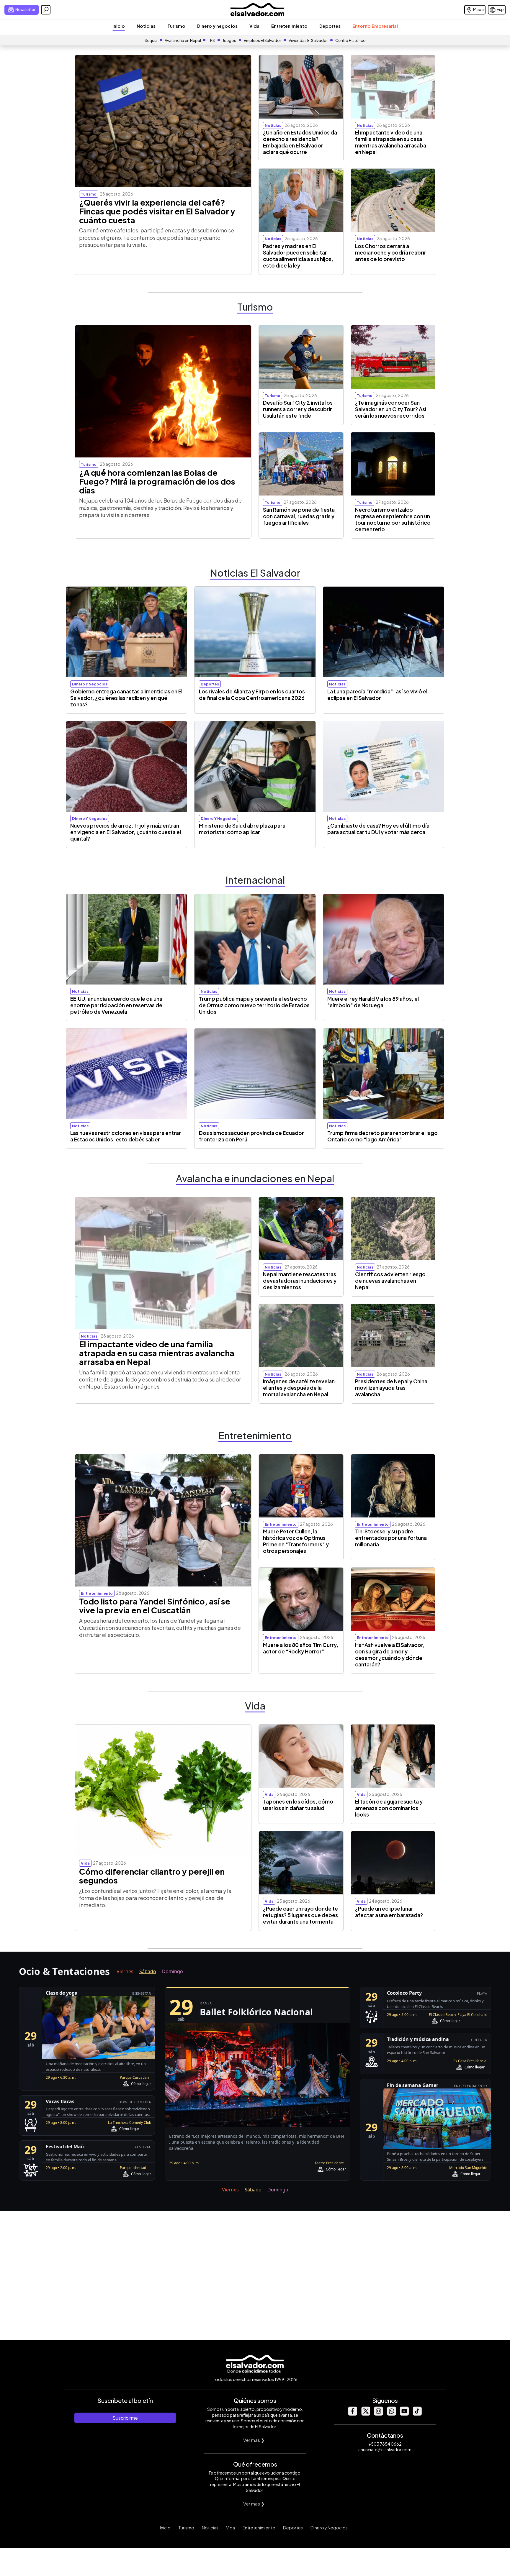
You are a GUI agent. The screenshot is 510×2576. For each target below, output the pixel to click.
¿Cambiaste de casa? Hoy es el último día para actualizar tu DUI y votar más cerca (378, 829)
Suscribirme (125, 2418)
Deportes (330, 26)
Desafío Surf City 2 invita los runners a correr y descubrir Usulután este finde (298, 409)
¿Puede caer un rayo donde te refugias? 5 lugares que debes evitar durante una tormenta (300, 1915)
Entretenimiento (289, 26)
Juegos (229, 40)
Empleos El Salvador (262, 40)
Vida (254, 26)
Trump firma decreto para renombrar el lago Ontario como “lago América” (382, 1136)
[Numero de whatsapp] (391, 2414)
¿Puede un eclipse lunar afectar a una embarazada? (389, 1912)
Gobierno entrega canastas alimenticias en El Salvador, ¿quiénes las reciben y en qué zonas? (126, 698)
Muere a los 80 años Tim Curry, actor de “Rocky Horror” (301, 1648)
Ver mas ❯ (254, 2440)
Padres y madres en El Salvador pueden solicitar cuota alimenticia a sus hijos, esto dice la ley (298, 256)
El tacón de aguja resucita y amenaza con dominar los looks (389, 1808)
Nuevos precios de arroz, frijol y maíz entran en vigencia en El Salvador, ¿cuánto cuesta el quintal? (126, 832)
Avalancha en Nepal (183, 40)
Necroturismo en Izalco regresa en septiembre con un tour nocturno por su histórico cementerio (393, 519)
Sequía (151, 40)
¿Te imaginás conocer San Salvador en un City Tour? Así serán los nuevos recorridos (391, 409)
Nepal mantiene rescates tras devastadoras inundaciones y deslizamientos (300, 1281)
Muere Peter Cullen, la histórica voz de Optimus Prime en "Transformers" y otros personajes (296, 1541)
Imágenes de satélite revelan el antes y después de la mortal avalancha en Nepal (299, 1388)
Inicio (119, 26)
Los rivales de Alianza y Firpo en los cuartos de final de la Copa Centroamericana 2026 (252, 695)
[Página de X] (365, 2414)
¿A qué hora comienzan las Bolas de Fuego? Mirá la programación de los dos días (157, 481)
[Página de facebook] (352, 2414)
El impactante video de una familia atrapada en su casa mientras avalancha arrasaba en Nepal (391, 142)
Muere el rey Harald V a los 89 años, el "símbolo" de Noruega (373, 1002)
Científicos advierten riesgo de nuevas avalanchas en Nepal (390, 1281)
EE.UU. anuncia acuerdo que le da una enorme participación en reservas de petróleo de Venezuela (116, 1005)
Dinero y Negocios (329, 2528)
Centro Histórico (350, 40)
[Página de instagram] (378, 2414)
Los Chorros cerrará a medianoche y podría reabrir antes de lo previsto (391, 252)
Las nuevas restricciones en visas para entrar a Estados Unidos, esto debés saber (126, 1136)
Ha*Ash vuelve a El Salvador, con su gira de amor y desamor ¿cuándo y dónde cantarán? (390, 1655)
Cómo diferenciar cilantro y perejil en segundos (152, 1876)
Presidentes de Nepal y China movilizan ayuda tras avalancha (391, 1388)
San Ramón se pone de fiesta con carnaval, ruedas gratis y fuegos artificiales (299, 516)
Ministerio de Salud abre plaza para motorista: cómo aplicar (242, 829)
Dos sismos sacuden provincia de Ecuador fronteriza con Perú (251, 1136)
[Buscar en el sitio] (46, 10)
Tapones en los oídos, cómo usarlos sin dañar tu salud (298, 1805)
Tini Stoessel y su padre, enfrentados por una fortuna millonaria (391, 1538)
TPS (211, 40)
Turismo (176, 26)
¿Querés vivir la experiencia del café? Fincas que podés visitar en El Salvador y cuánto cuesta (157, 211)
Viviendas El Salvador (308, 40)
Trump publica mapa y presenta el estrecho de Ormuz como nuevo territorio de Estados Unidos (254, 1005)
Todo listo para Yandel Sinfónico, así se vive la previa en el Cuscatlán (155, 1606)
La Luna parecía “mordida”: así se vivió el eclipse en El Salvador (377, 695)
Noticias (146, 26)
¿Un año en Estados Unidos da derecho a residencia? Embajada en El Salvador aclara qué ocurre (300, 142)
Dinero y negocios (217, 26)
